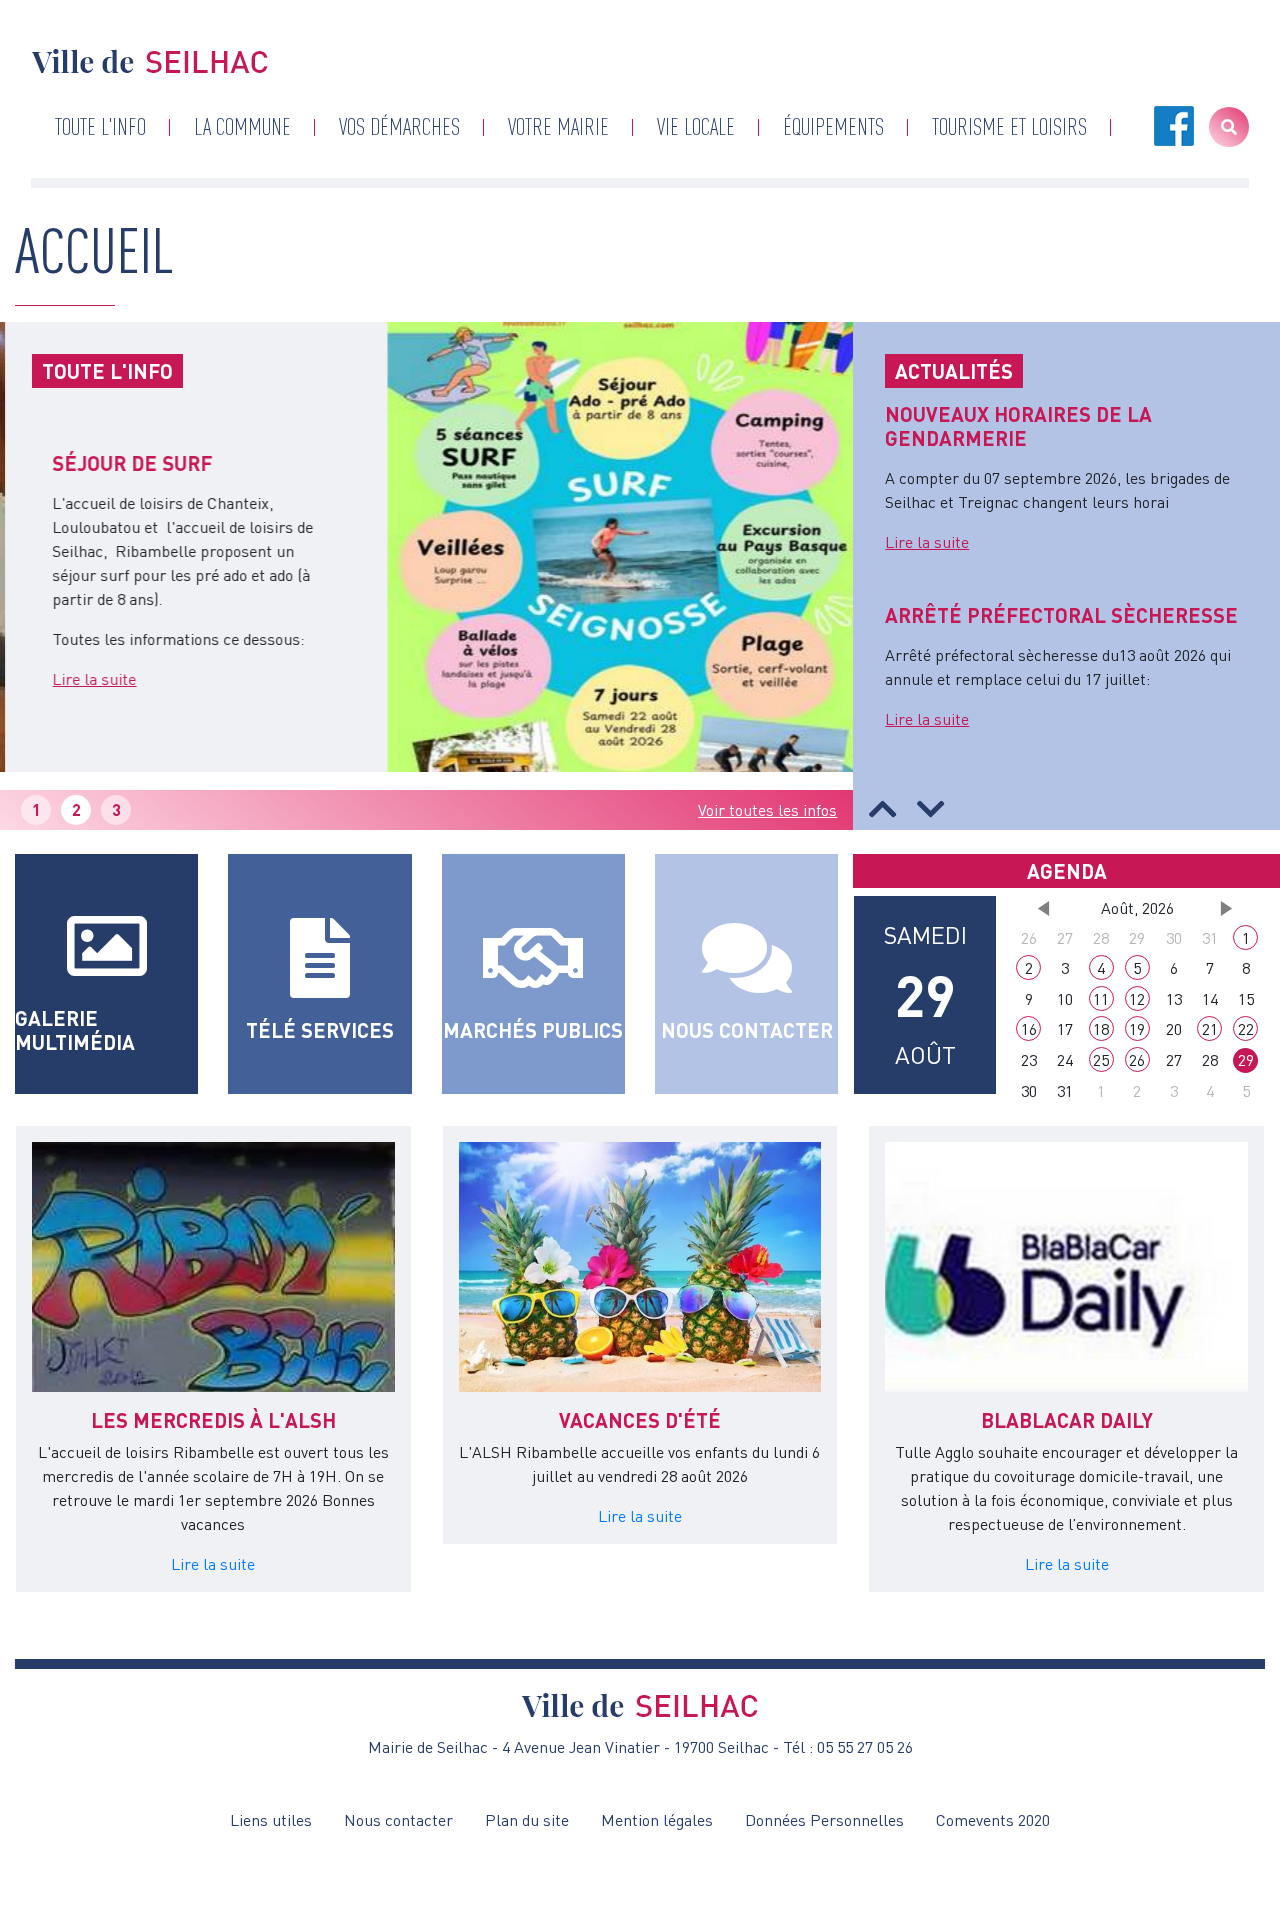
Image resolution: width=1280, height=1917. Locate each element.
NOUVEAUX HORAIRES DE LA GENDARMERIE (1018, 426)
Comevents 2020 (993, 1820)
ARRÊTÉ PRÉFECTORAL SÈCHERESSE (1061, 615)
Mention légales (657, 1820)
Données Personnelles (824, 1820)
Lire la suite (75, 679)
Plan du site (527, 1820)
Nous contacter (398, 1820)
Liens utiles (271, 1820)
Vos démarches (399, 126)
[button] (883, 809)
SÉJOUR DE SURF (113, 463)
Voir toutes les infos (767, 810)
